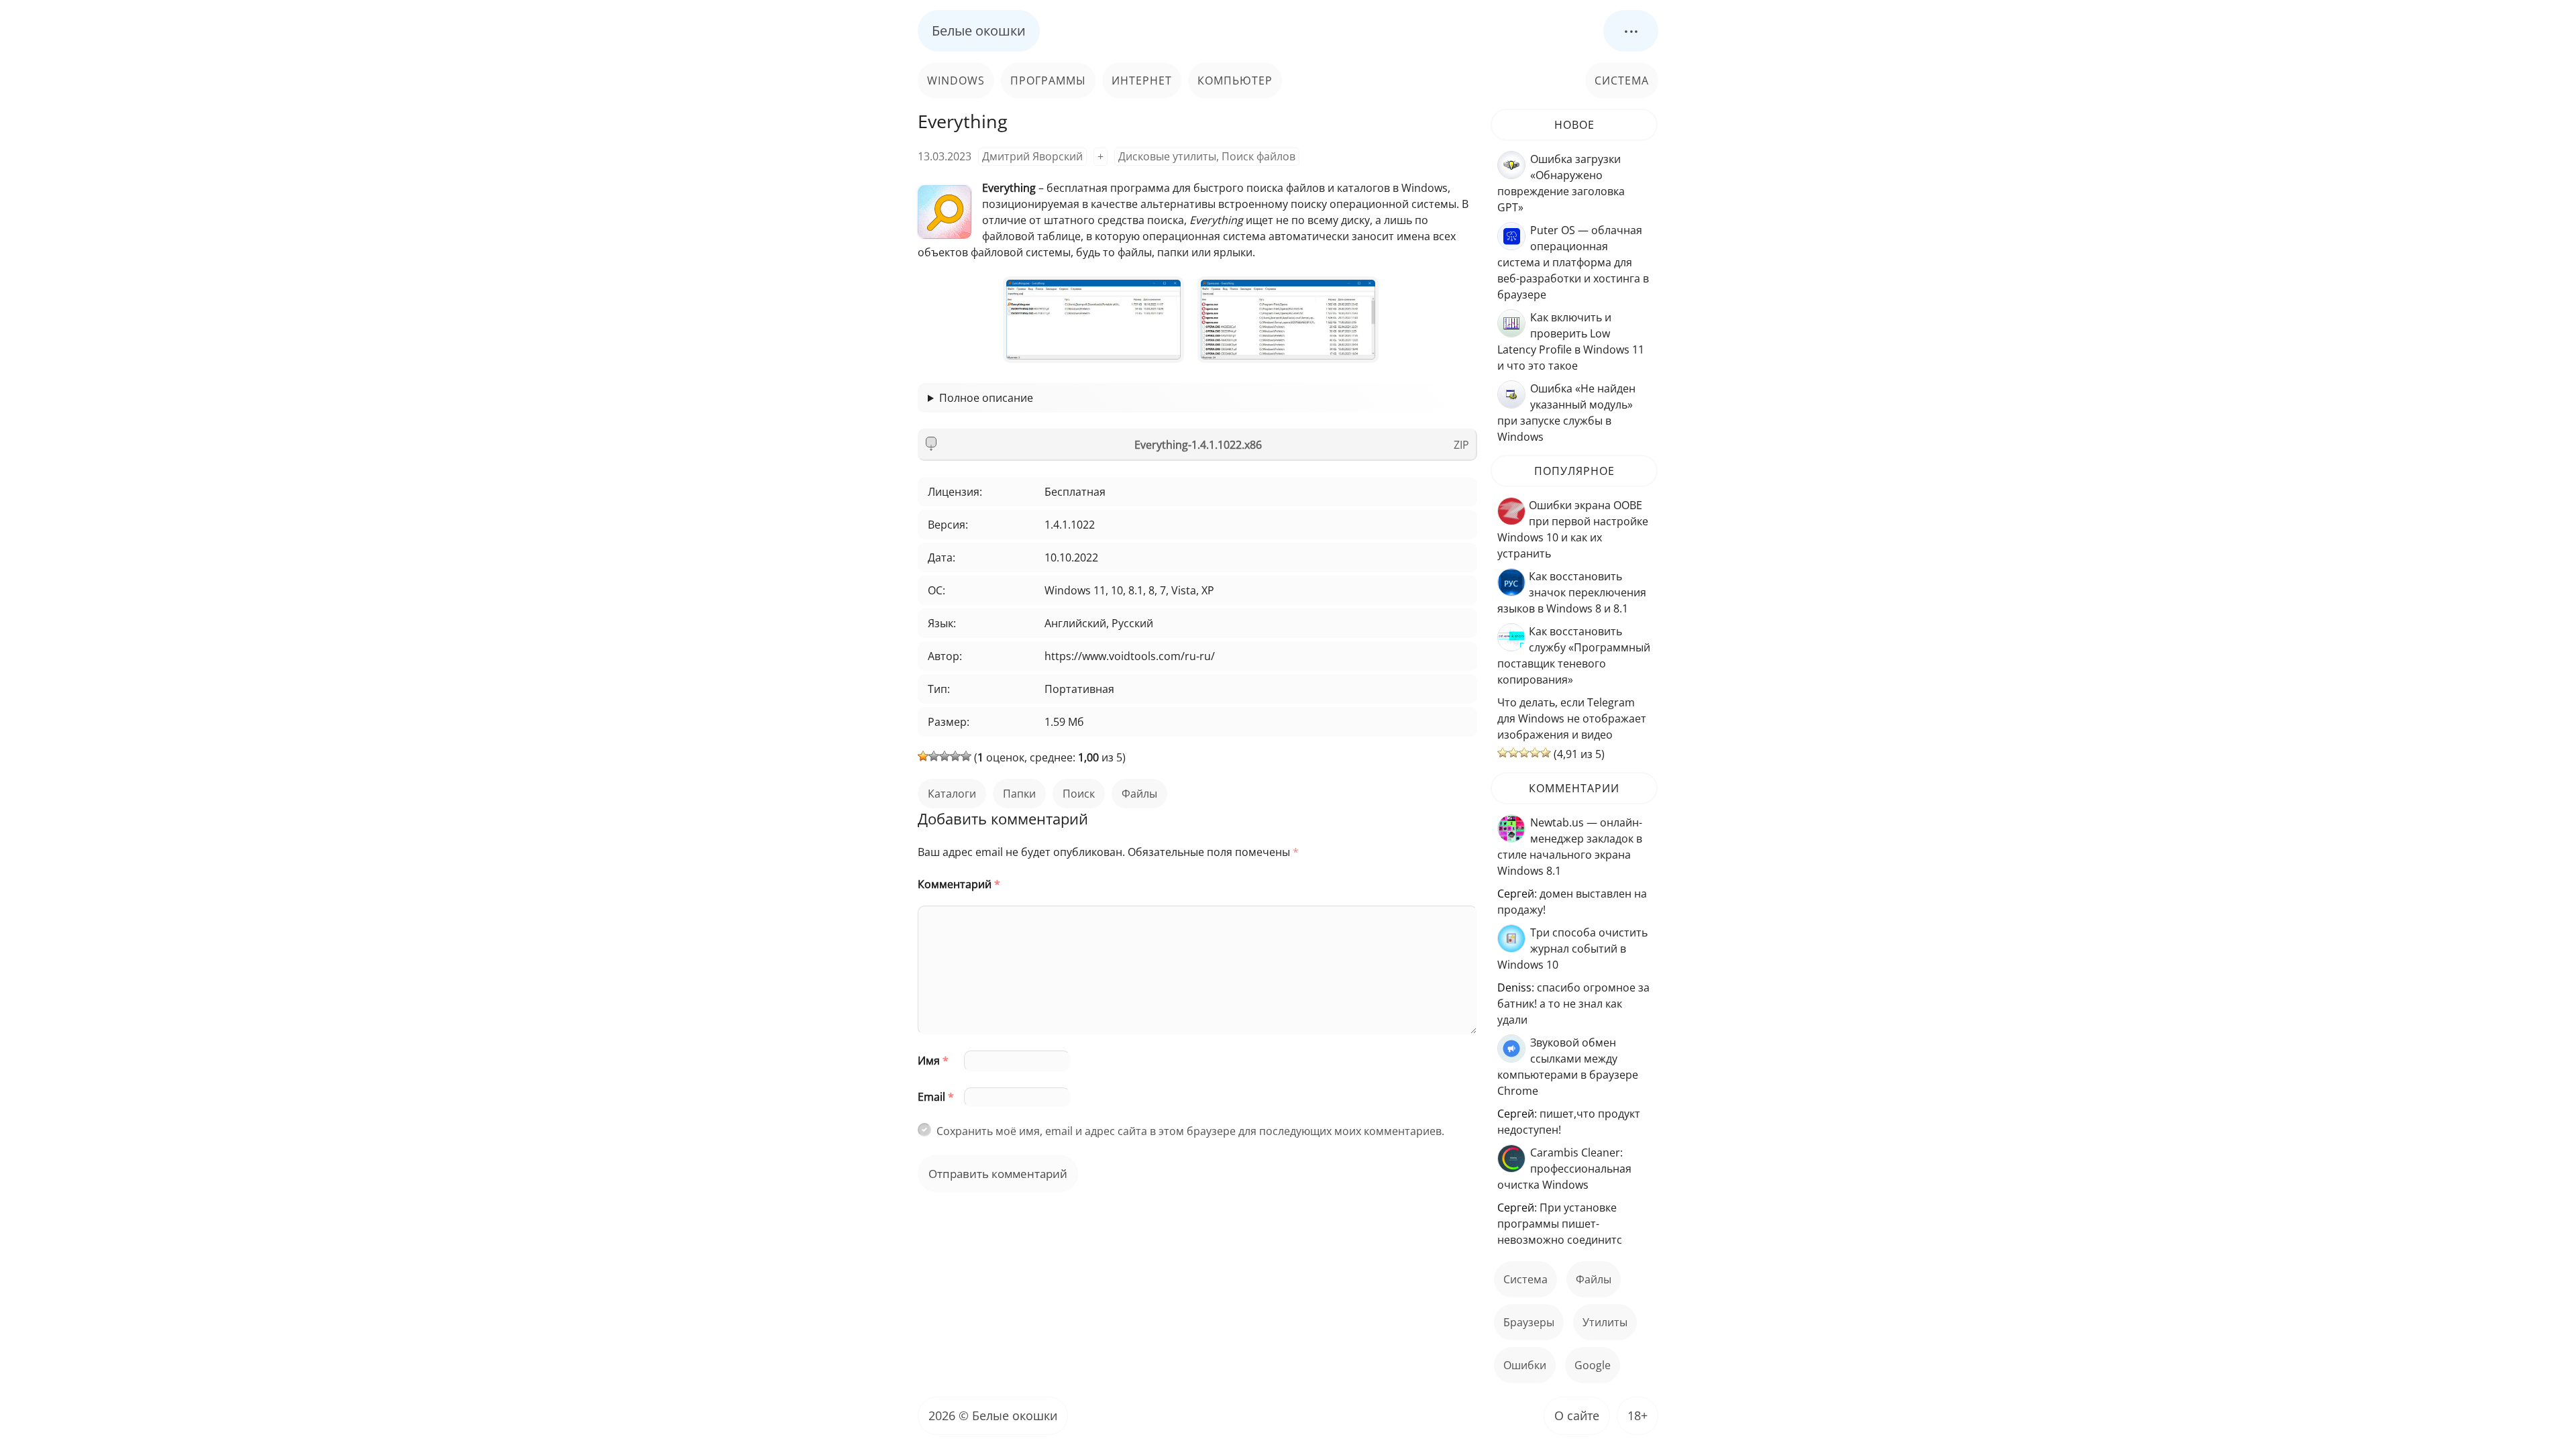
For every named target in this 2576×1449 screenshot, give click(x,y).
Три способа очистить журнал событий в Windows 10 (1572, 949)
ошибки (1525, 1365)
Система (1622, 80)
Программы (1048, 80)
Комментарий (959, 884)
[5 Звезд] (966, 756)
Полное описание (986, 398)
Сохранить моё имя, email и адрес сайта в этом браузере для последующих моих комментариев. (1190, 1131)
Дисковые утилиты (1167, 156)
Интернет (1142, 80)
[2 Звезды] (934, 756)
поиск (1079, 794)
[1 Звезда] (923, 756)
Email (936, 1097)
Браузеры (1529, 1322)
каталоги (952, 794)
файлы (1139, 794)
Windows (956, 80)
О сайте (1577, 1415)
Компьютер (1235, 80)
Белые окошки (979, 31)
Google (1593, 1365)
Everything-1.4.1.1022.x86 (1198, 445)
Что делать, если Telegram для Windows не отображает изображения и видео (1572, 718)
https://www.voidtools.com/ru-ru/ (1130, 656)
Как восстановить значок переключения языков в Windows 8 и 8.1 (1572, 592)
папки (1019, 794)
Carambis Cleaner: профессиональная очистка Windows (1564, 1169)
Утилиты (1605, 1322)
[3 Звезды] (945, 756)
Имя (933, 1061)
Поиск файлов (1258, 156)
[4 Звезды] (955, 756)
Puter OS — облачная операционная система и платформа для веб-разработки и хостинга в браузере (1573, 262)
